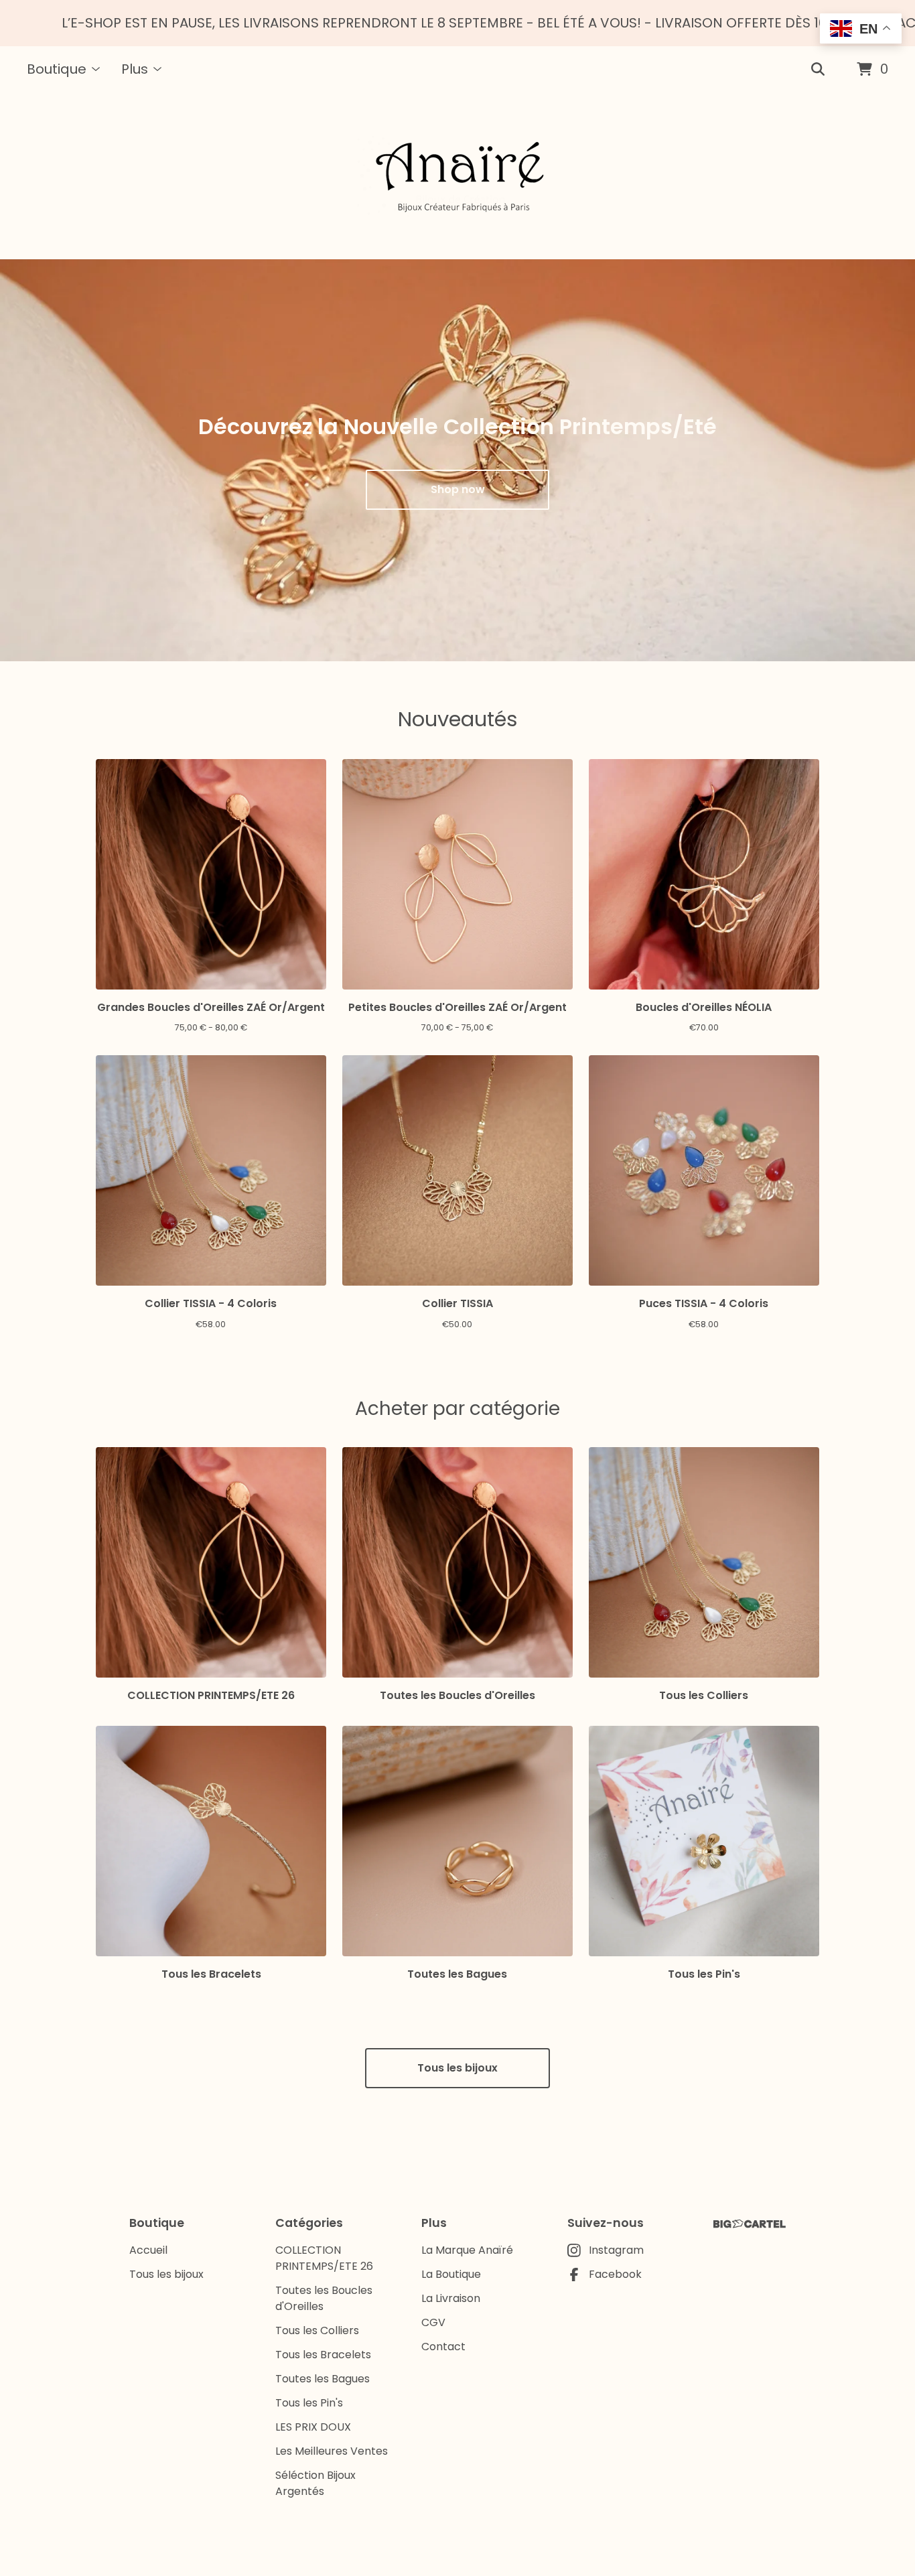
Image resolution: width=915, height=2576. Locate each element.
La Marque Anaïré (467, 2250)
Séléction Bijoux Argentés (315, 2483)
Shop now (458, 489)
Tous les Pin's (309, 2403)
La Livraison (451, 2298)
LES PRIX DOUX (313, 2427)
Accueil (148, 2250)
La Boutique (451, 2274)
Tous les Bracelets (323, 2355)
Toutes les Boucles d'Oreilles (324, 2298)
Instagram (616, 2250)
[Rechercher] (818, 70)
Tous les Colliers (317, 2330)
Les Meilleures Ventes (332, 2451)
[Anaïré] (458, 176)
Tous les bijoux (457, 2068)
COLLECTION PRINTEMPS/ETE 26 (324, 2258)
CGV (433, 2322)
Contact (443, 2347)
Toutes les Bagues (323, 2379)
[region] (457, 23)
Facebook (615, 2274)
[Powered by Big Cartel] (750, 2224)
